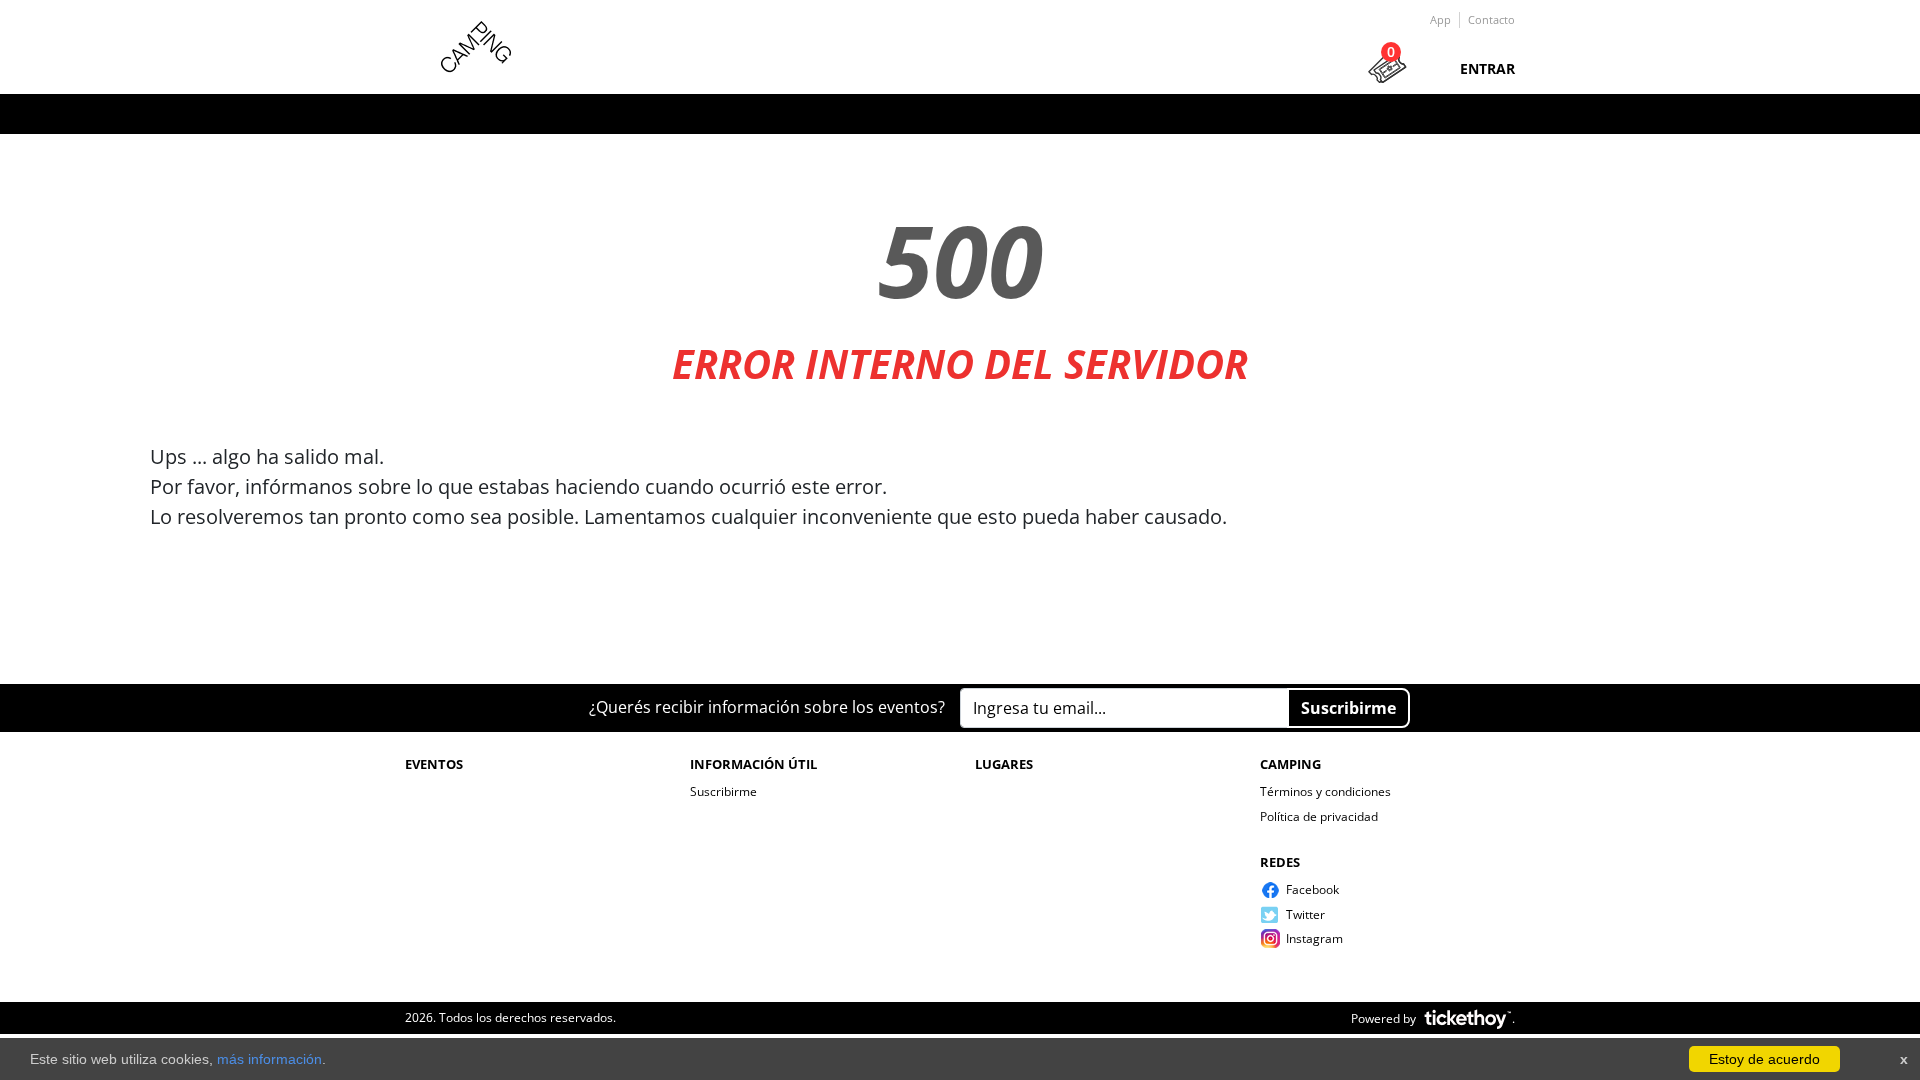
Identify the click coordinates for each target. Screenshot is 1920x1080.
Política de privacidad (1319, 816)
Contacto (1491, 19)
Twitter (1305, 914)
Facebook (1312, 889)
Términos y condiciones (1325, 791)
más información (269, 1059)
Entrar (1487, 68)
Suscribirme (723, 791)
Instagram (1314, 938)
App (1440, 19)
